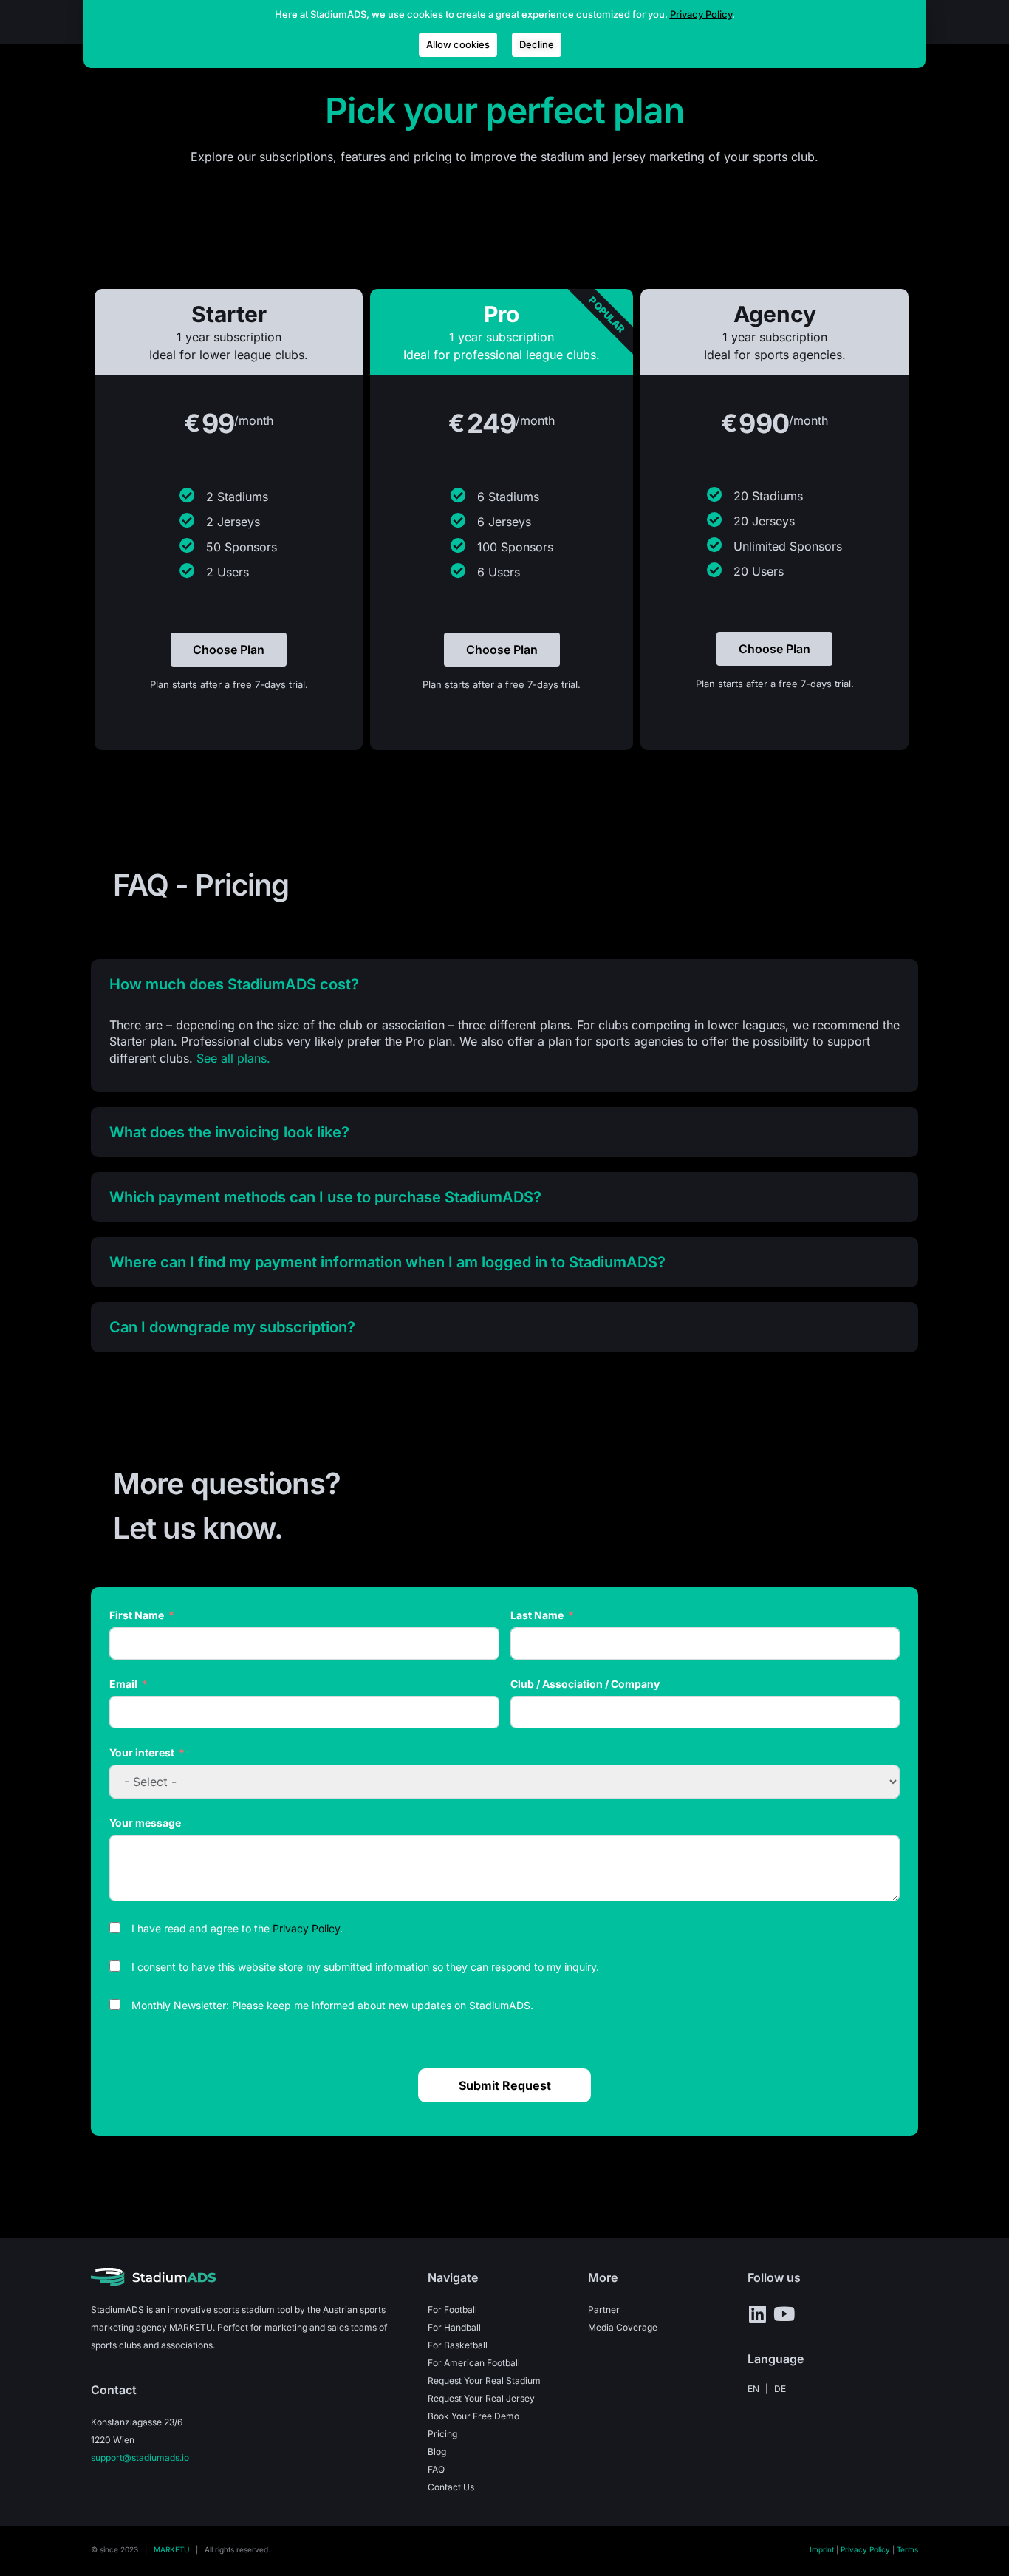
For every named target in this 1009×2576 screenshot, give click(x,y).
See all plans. (233, 1058)
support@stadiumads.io (140, 2457)
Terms (907, 2549)
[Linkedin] (757, 2314)
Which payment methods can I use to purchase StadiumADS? (325, 1197)
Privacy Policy (306, 1928)
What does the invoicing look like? (229, 1132)
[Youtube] (784, 2314)
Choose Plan (229, 650)
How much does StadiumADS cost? (234, 984)
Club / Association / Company (585, 1684)
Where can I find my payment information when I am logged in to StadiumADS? (387, 1262)
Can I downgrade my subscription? (232, 1327)
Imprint (822, 2549)
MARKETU (171, 2549)
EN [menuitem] (753, 2388)
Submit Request (505, 2085)
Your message (145, 1823)
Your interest (142, 1752)
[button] (504, 984)
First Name (137, 1615)
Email (123, 1684)
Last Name (537, 1615)
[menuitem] (753, 2389)
